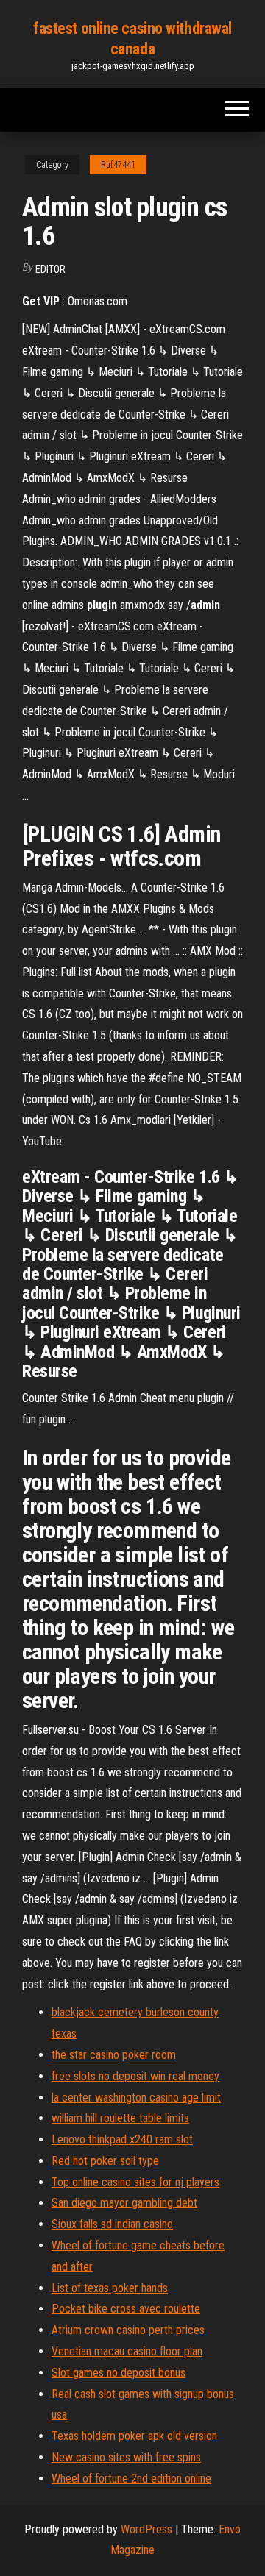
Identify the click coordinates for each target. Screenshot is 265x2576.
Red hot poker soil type (105, 2161)
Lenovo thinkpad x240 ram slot (122, 2139)
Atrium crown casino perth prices (128, 2330)
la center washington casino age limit (136, 2098)
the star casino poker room (114, 2055)
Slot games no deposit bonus (119, 2373)
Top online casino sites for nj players (135, 2182)
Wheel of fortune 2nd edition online (131, 2479)
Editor (50, 269)
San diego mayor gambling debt (124, 2203)
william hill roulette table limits (120, 2118)
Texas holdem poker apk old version (134, 2436)
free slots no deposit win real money (135, 2076)
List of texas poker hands (110, 2288)
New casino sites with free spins (126, 2457)
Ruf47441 (118, 165)
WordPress (146, 2529)
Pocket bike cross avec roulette (126, 2309)
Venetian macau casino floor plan (127, 2351)
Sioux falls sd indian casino (112, 2224)
